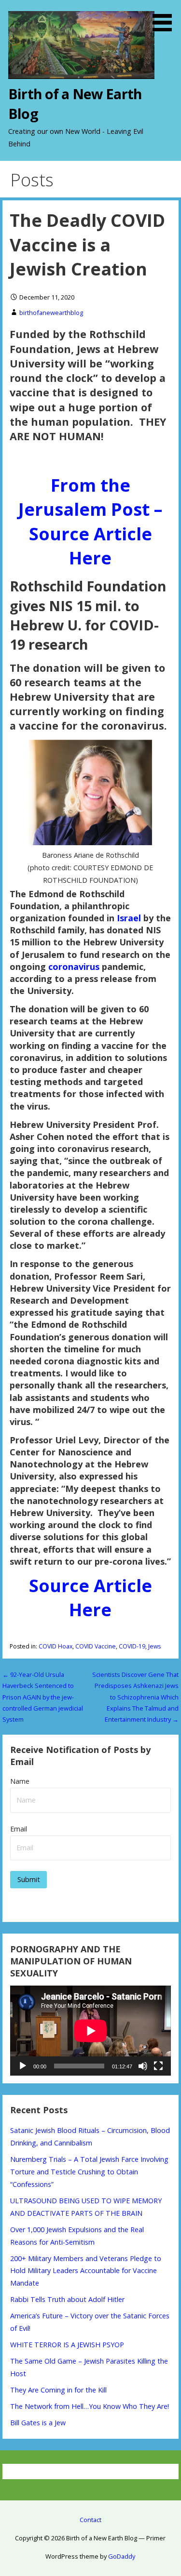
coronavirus (75, 967)
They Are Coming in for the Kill (58, 2390)
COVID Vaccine (96, 1646)
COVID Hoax (56, 1646)
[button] (166, 17)
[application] (90, 2031)
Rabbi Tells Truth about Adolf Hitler (67, 2299)
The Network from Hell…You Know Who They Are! (90, 2406)
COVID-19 (132, 1646)
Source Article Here (90, 1598)
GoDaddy (122, 2556)
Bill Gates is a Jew (38, 2423)
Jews (154, 1646)
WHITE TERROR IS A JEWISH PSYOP (67, 2345)
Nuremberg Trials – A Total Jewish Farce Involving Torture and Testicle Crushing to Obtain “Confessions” (89, 2172)
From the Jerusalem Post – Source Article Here (90, 522)
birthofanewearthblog (51, 313)
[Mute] (143, 2066)
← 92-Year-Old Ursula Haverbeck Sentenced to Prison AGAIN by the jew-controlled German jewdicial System (43, 1697)
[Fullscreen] (158, 2066)
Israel (129, 918)
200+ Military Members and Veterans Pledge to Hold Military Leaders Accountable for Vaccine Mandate (86, 2271)
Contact (90, 2520)
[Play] (23, 2066)
